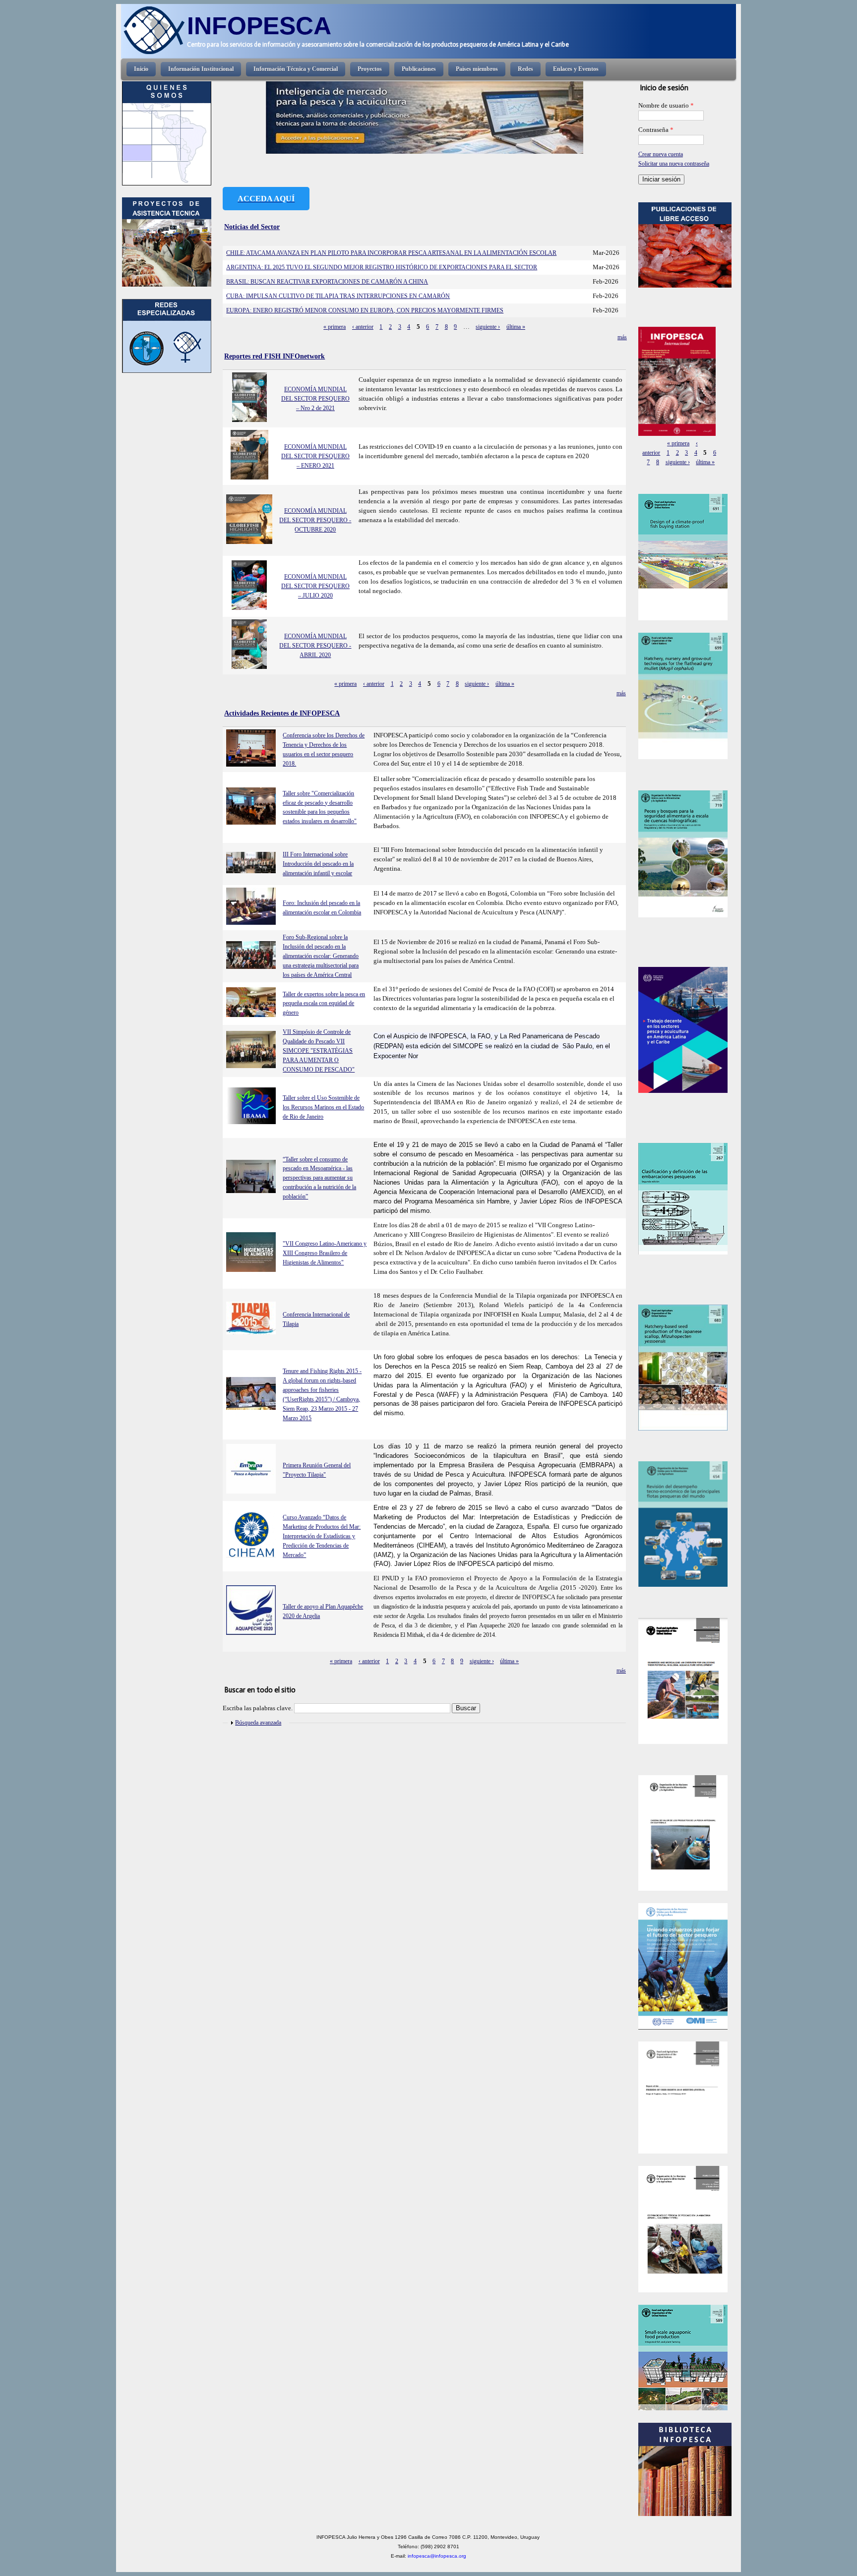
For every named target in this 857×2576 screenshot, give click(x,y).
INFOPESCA (259, 26)
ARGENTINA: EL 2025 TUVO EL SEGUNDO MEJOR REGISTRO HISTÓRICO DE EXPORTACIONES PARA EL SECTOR (382, 267)
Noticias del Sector (252, 227)
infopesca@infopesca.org (437, 2556)
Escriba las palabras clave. (258, 1708)
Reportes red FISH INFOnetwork (275, 356)
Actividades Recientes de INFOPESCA (282, 713)
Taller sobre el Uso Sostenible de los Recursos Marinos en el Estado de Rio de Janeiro (323, 1107)
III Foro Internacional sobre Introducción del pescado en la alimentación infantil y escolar (318, 864)
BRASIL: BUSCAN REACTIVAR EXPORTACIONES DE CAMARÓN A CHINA (327, 282)
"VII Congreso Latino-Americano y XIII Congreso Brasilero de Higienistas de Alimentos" (325, 1253)
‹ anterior (363, 327)
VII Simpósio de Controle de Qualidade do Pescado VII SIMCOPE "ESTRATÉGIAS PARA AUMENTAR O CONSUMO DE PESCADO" (319, 1051)
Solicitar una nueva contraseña (674, 164)
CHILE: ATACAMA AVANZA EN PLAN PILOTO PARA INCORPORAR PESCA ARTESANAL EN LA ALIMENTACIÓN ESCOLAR (391, 253)
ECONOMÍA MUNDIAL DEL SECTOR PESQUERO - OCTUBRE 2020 (315, 520)
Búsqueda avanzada (258, 1723)
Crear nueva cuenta (661, 154)
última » (516, 327)
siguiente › (488, 327)
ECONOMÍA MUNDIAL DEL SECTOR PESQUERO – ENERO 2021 (315, 456)
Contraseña (656, 130)
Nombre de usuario (666, 106)
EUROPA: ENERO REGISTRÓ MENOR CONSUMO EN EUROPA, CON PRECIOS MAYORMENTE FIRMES (365, 310)
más (622, 337)
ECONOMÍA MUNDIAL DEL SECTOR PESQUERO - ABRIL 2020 (315, 646)
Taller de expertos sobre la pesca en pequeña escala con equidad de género (324, 1004)
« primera (335, 327)
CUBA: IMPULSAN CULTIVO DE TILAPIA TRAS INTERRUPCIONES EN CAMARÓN (338, 296)
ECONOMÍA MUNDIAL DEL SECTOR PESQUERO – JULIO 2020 (315, 586)
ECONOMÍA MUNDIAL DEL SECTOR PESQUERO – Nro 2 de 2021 (315, 399)
